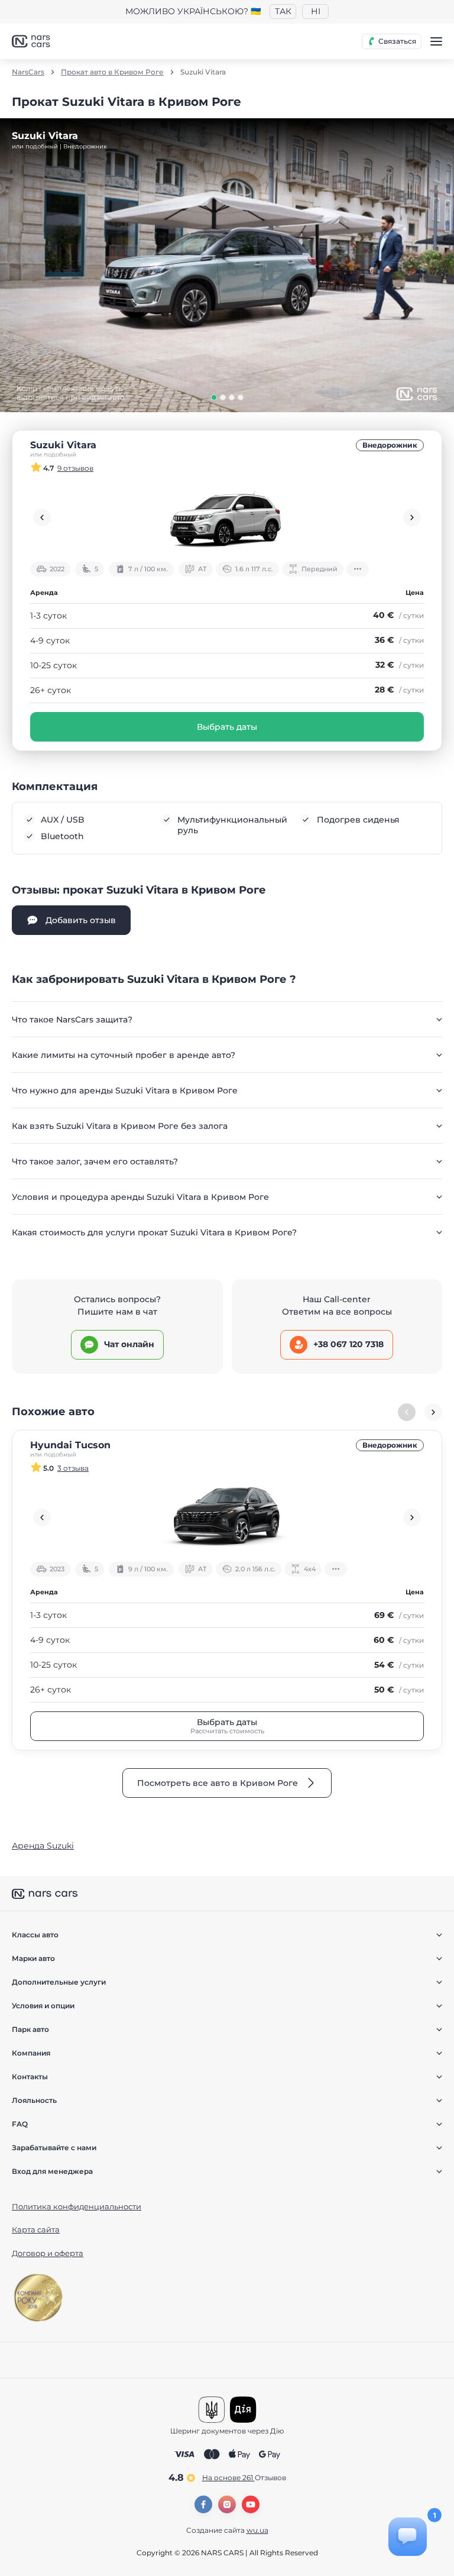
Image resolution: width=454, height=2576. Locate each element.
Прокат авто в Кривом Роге (112, 72)
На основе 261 (244, 2478)
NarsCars (28, 72)
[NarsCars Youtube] (251, 2504)
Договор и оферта (48, 2253)
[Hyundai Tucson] (227, 1517)
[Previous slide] (42, 517)
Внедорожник (390, 445)
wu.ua (257, 2530)
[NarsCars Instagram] (227, 2504)
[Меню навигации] (436, 41)
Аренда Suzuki (43, 1846)
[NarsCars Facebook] (203, 2504)
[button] (214, 397)
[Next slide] (412, 517)
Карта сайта (36, 2229)
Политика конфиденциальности (77, 2206)
